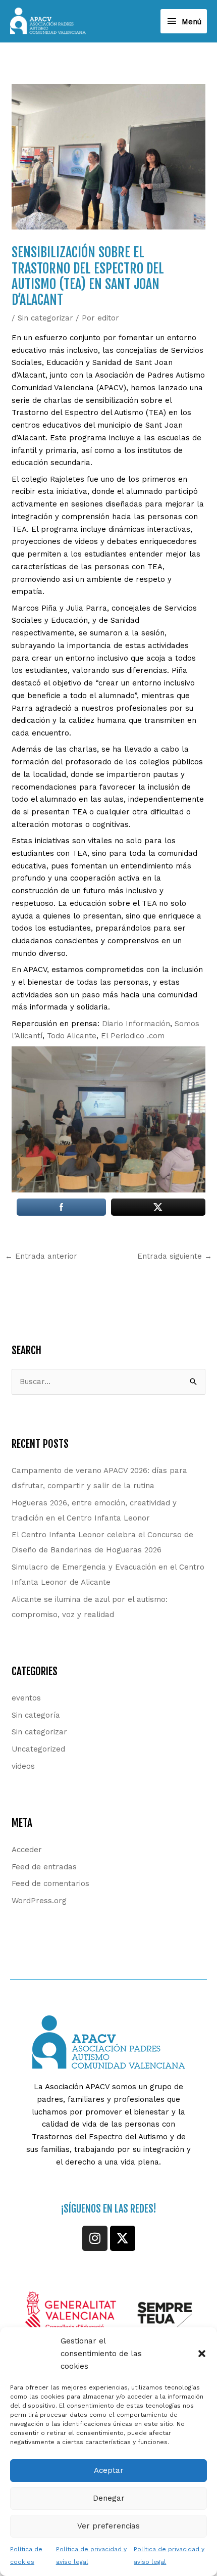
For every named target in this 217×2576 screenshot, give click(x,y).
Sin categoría (36, 1715)
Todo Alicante (72, 1036)
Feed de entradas (44, 1867)
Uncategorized (38, 1749)
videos (23, 1766)
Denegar (109, 2498)
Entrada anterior (41, 1256)
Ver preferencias (108, 2526)
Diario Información (136, 1024)
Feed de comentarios (50, 1883)
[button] (202, 2354)
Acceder (27, 1850)
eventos (26, 1698)
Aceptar (109, 2470)
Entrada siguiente (175, 1256)
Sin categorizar (45, 318)
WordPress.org (39, 1901)
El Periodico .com (133, 1036)
